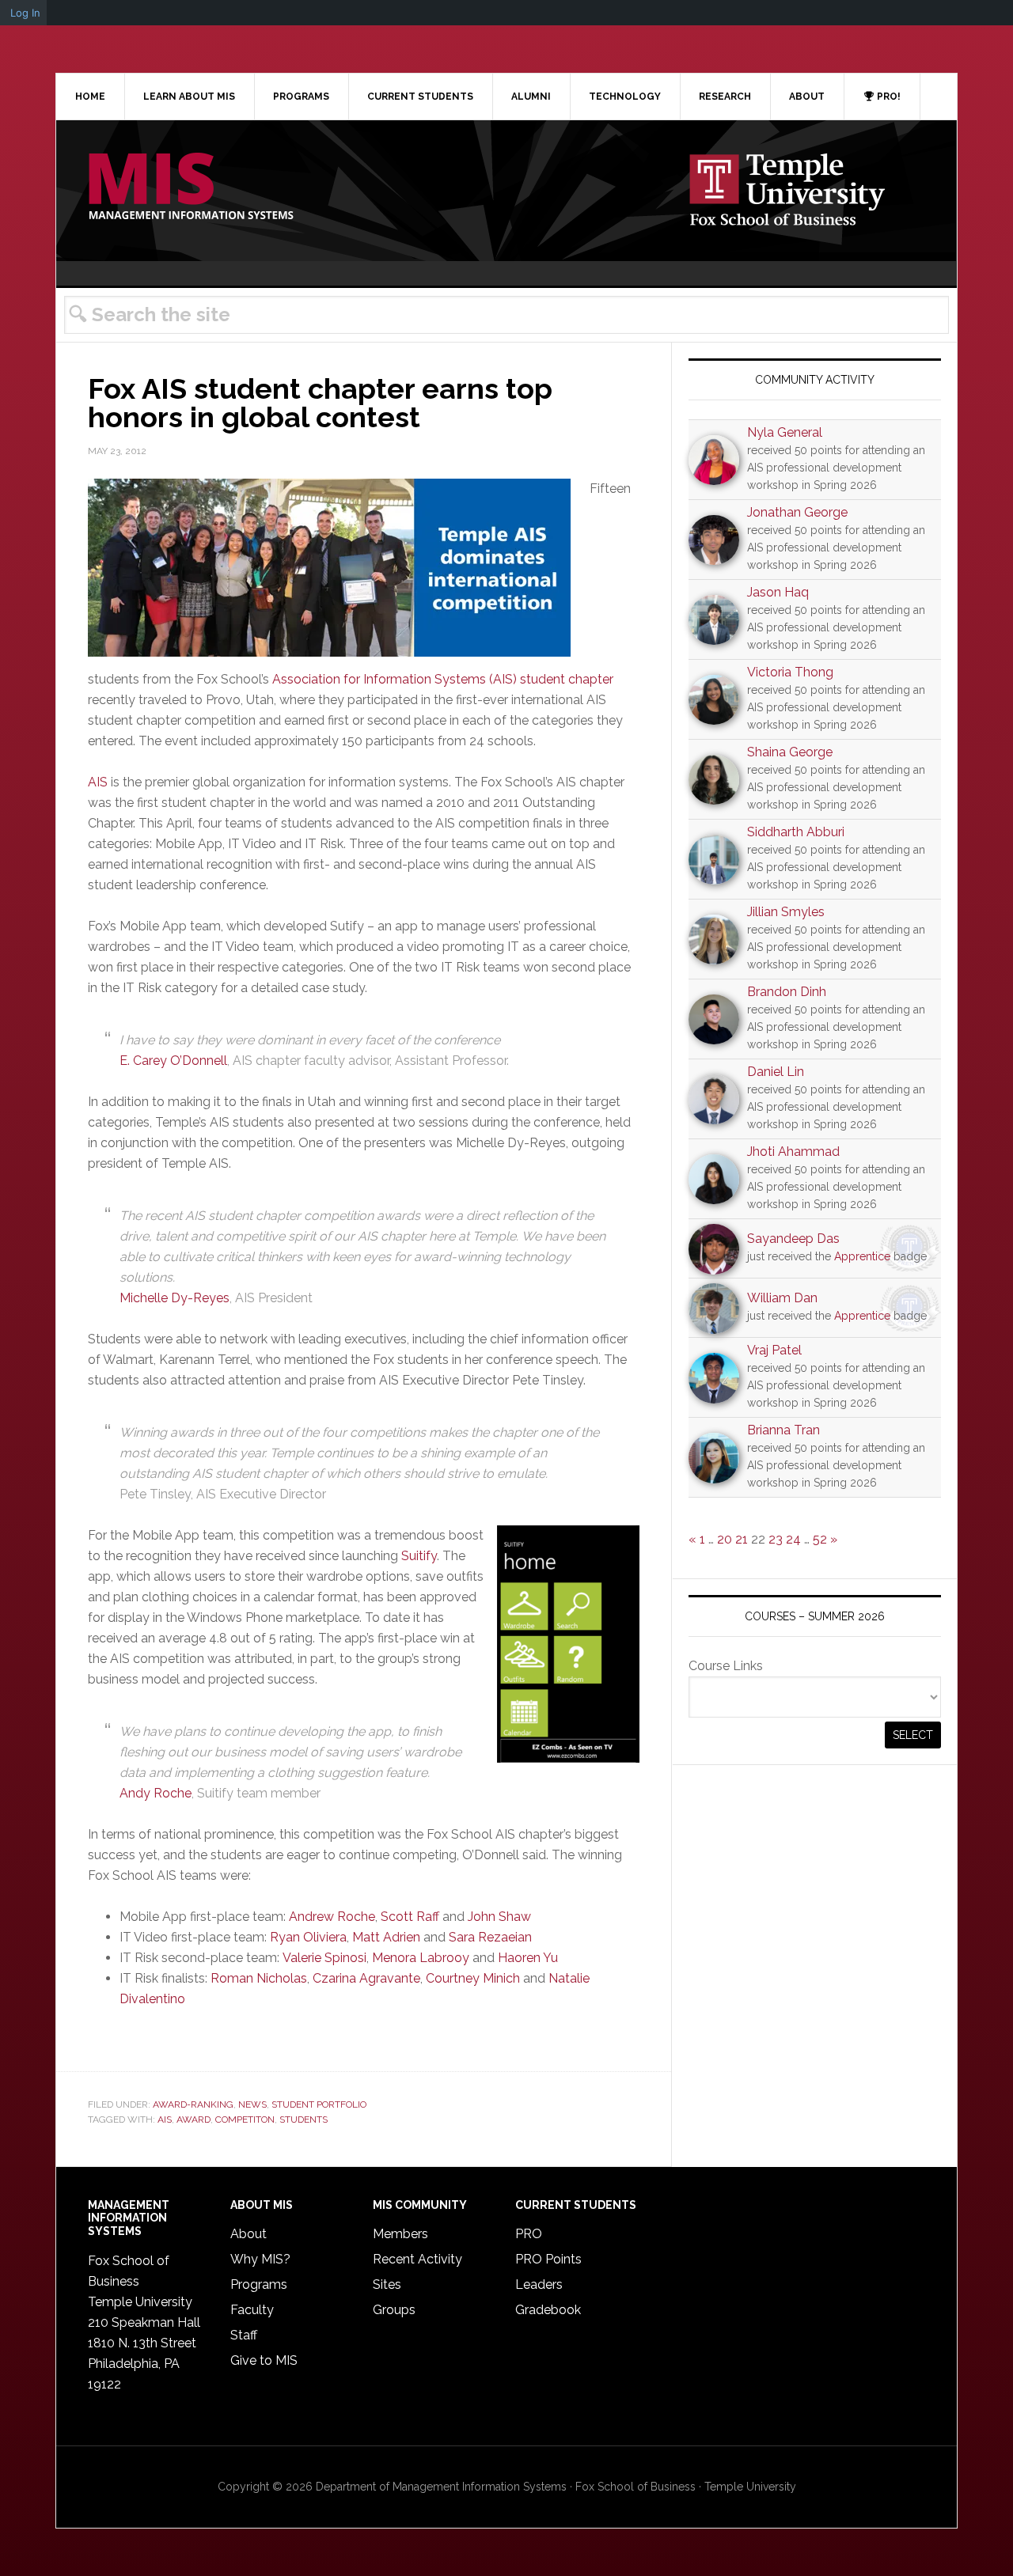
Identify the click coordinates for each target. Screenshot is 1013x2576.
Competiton (245, 2120)
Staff (244, 2335)
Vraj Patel (774, 1350)
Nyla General (785, 432)
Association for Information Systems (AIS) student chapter (443, 679)
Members (400, 2234)
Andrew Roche (332, 1917)
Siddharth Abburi (796, 832)
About (249, 2234)
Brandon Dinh (787, 992)
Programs (259, 2284)
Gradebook (548, 2310)
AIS (98, 782)
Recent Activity (417, 2259)
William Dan (782, 1298)
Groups (394, 2310)
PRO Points (548, 2259)
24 (793, 1539)
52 (820, 1539)
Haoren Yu (528, 1958)
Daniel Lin (776, 1072)
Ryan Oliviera (308, 1937)
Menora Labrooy (421, 1958)
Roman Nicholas (259, 1978)
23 (776, 1539)
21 (742, 1539)
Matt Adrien (386, 1937)
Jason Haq (778, 592)
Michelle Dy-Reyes (175, 1298)
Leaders (539, 2284)
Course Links (726, 1666)
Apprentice (862, 1256)
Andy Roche (156, 1793)
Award (193, 2120)
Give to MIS (264, 2360)
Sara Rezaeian (490, 1937)
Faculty (252, 2310)
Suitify (419, 1556)
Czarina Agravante (366, 1978)
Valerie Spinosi (324, 1958)
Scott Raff (410, 1917)
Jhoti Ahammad (793, 1152)
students (304, 2120)
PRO (529, 2234)
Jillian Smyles (786, 912)
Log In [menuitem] (25, 13)
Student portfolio (319, 2104)
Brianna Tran (783, 1430)
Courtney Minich (473, 1978)
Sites (387, 2284)
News (252, 2104)
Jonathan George (797, 512)
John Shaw (499, 1917)
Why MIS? (260, 2259)
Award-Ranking (193, 2104)
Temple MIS (191, 188)
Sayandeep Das (793, 1239)
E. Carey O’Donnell (173, 1061)
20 (725, 1539)
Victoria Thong (790, 672)
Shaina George (790, 752)
